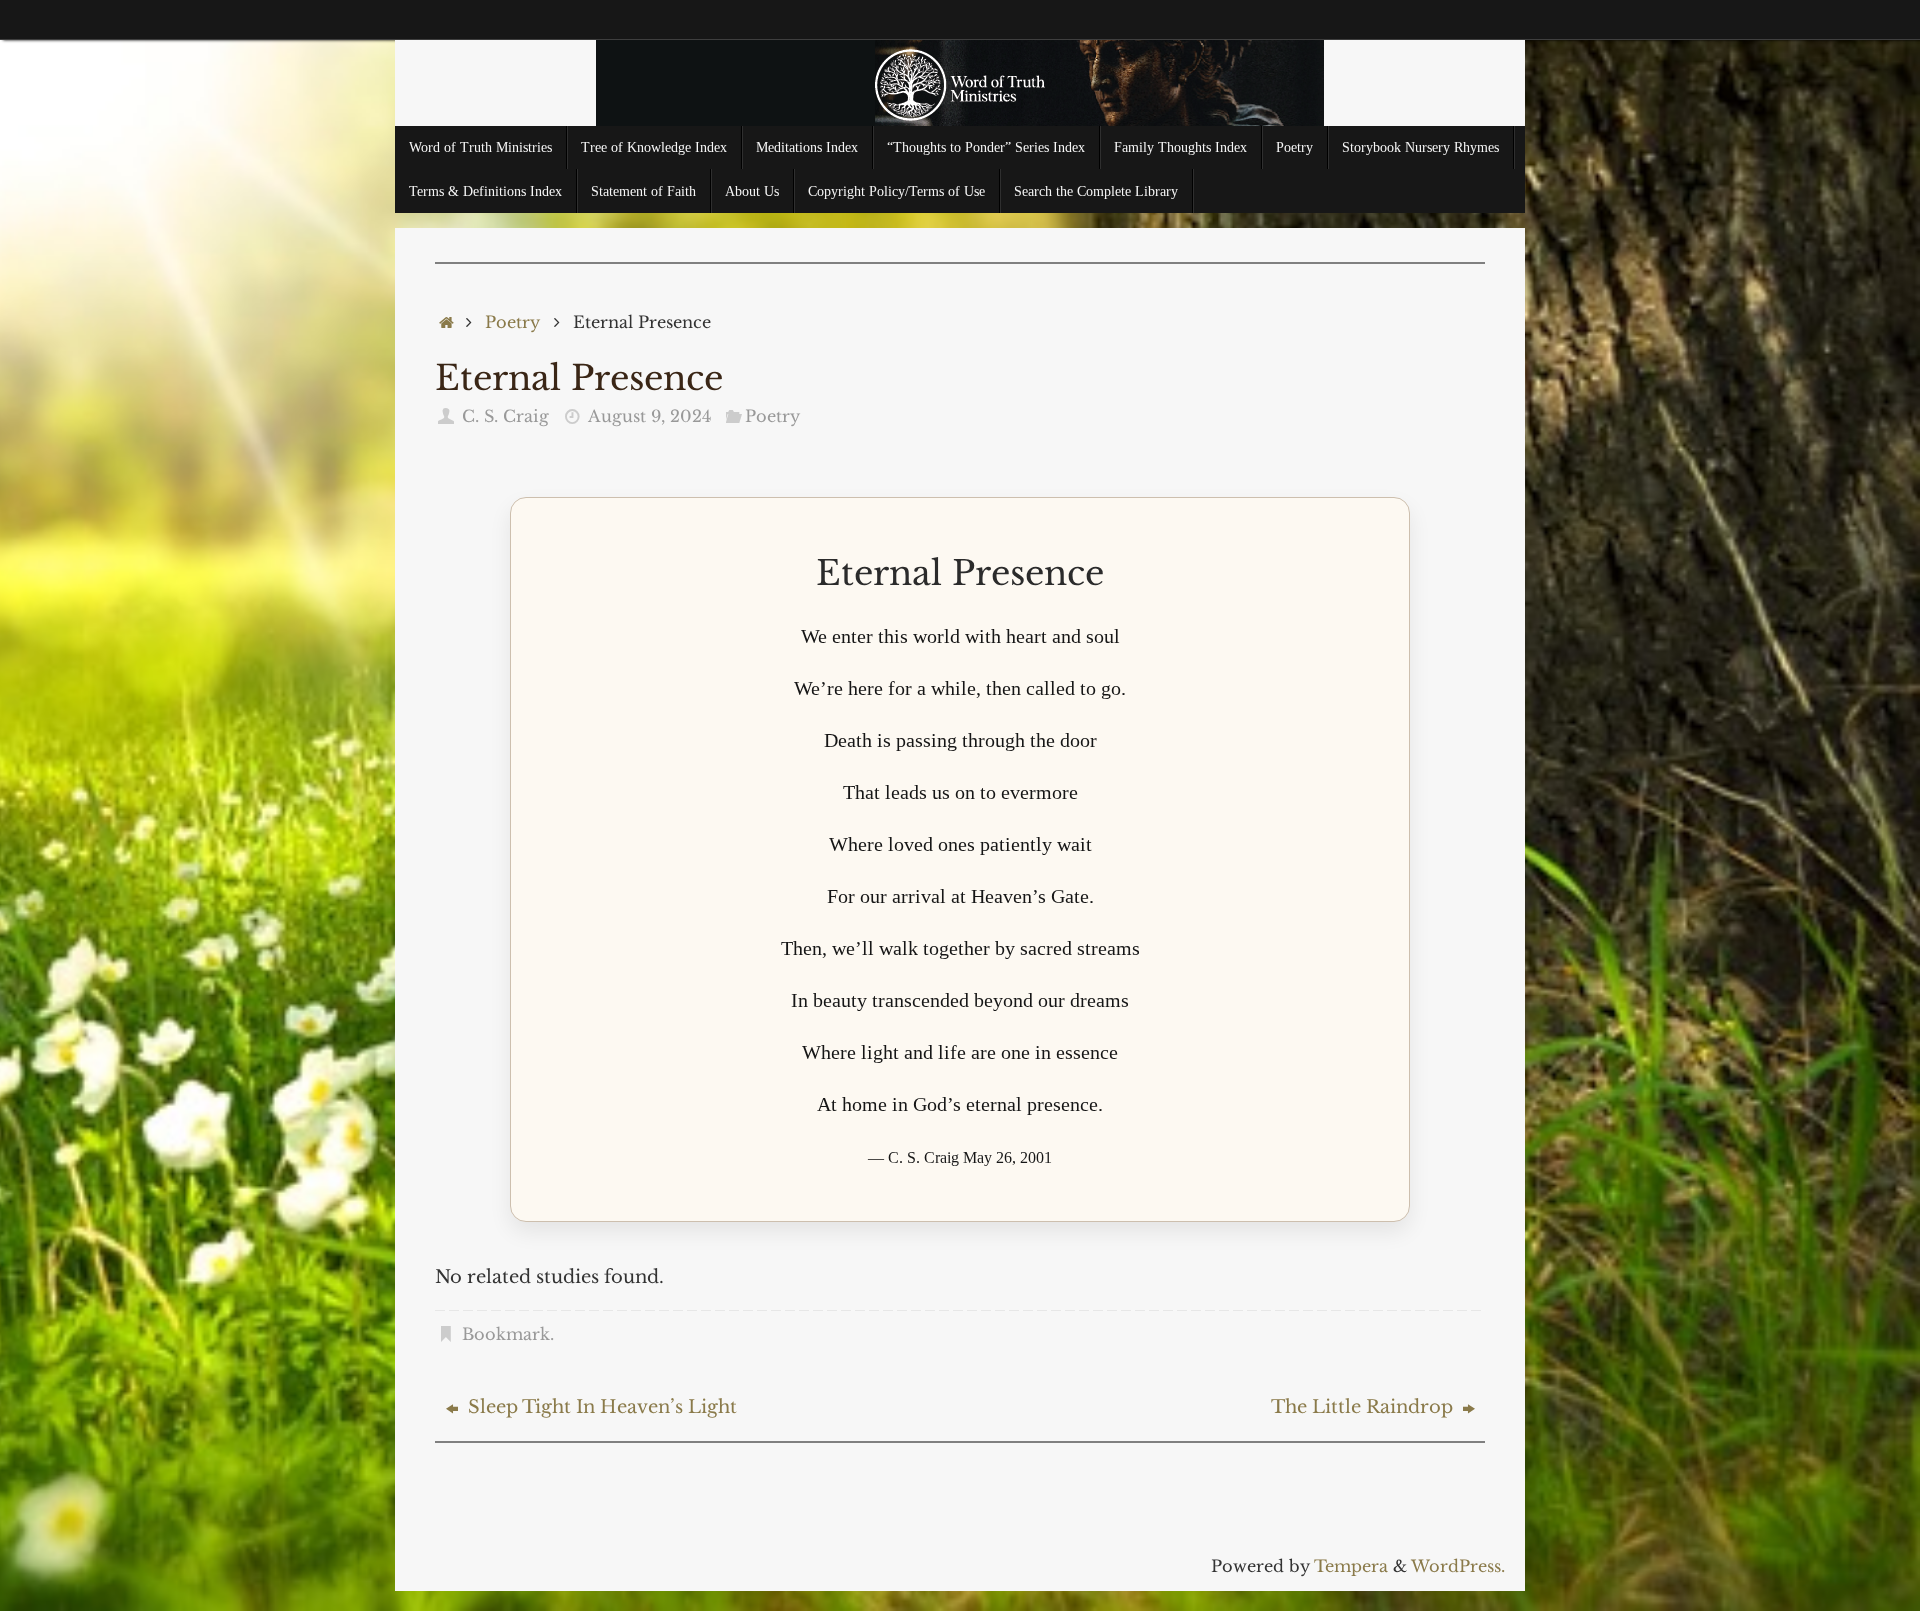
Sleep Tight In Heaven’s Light (600, 1407)
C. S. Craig (505, 416)
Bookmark (506, 1334)
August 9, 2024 (649, 416)
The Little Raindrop (1364, 1407)
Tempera (1351, 1566)
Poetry (512, 322)
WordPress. (1458, 1566)
